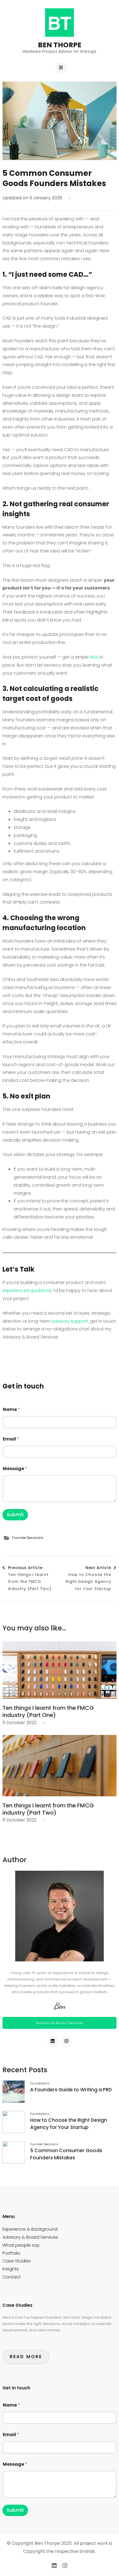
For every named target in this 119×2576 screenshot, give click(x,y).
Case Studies (17, 2261)
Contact (12, 2277)
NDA (94, 657)
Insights (11, 2269)
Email (11, 1439)
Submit (15, 1515)
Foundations (40, 2083)
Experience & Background (30, 2229)
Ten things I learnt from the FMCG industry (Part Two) (48, 1809)
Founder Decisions (28, 1538)
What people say (21, 2245)
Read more (26, 2357)
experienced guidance (27, 1290)
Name (11, 1409)
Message (15, 1469)
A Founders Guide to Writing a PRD (71, 2090)
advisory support (70, 1321)
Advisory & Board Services (59, 2023)
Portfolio (11, 2253)
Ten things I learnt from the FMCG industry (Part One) (48, 1711)
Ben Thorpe (60, 45)
